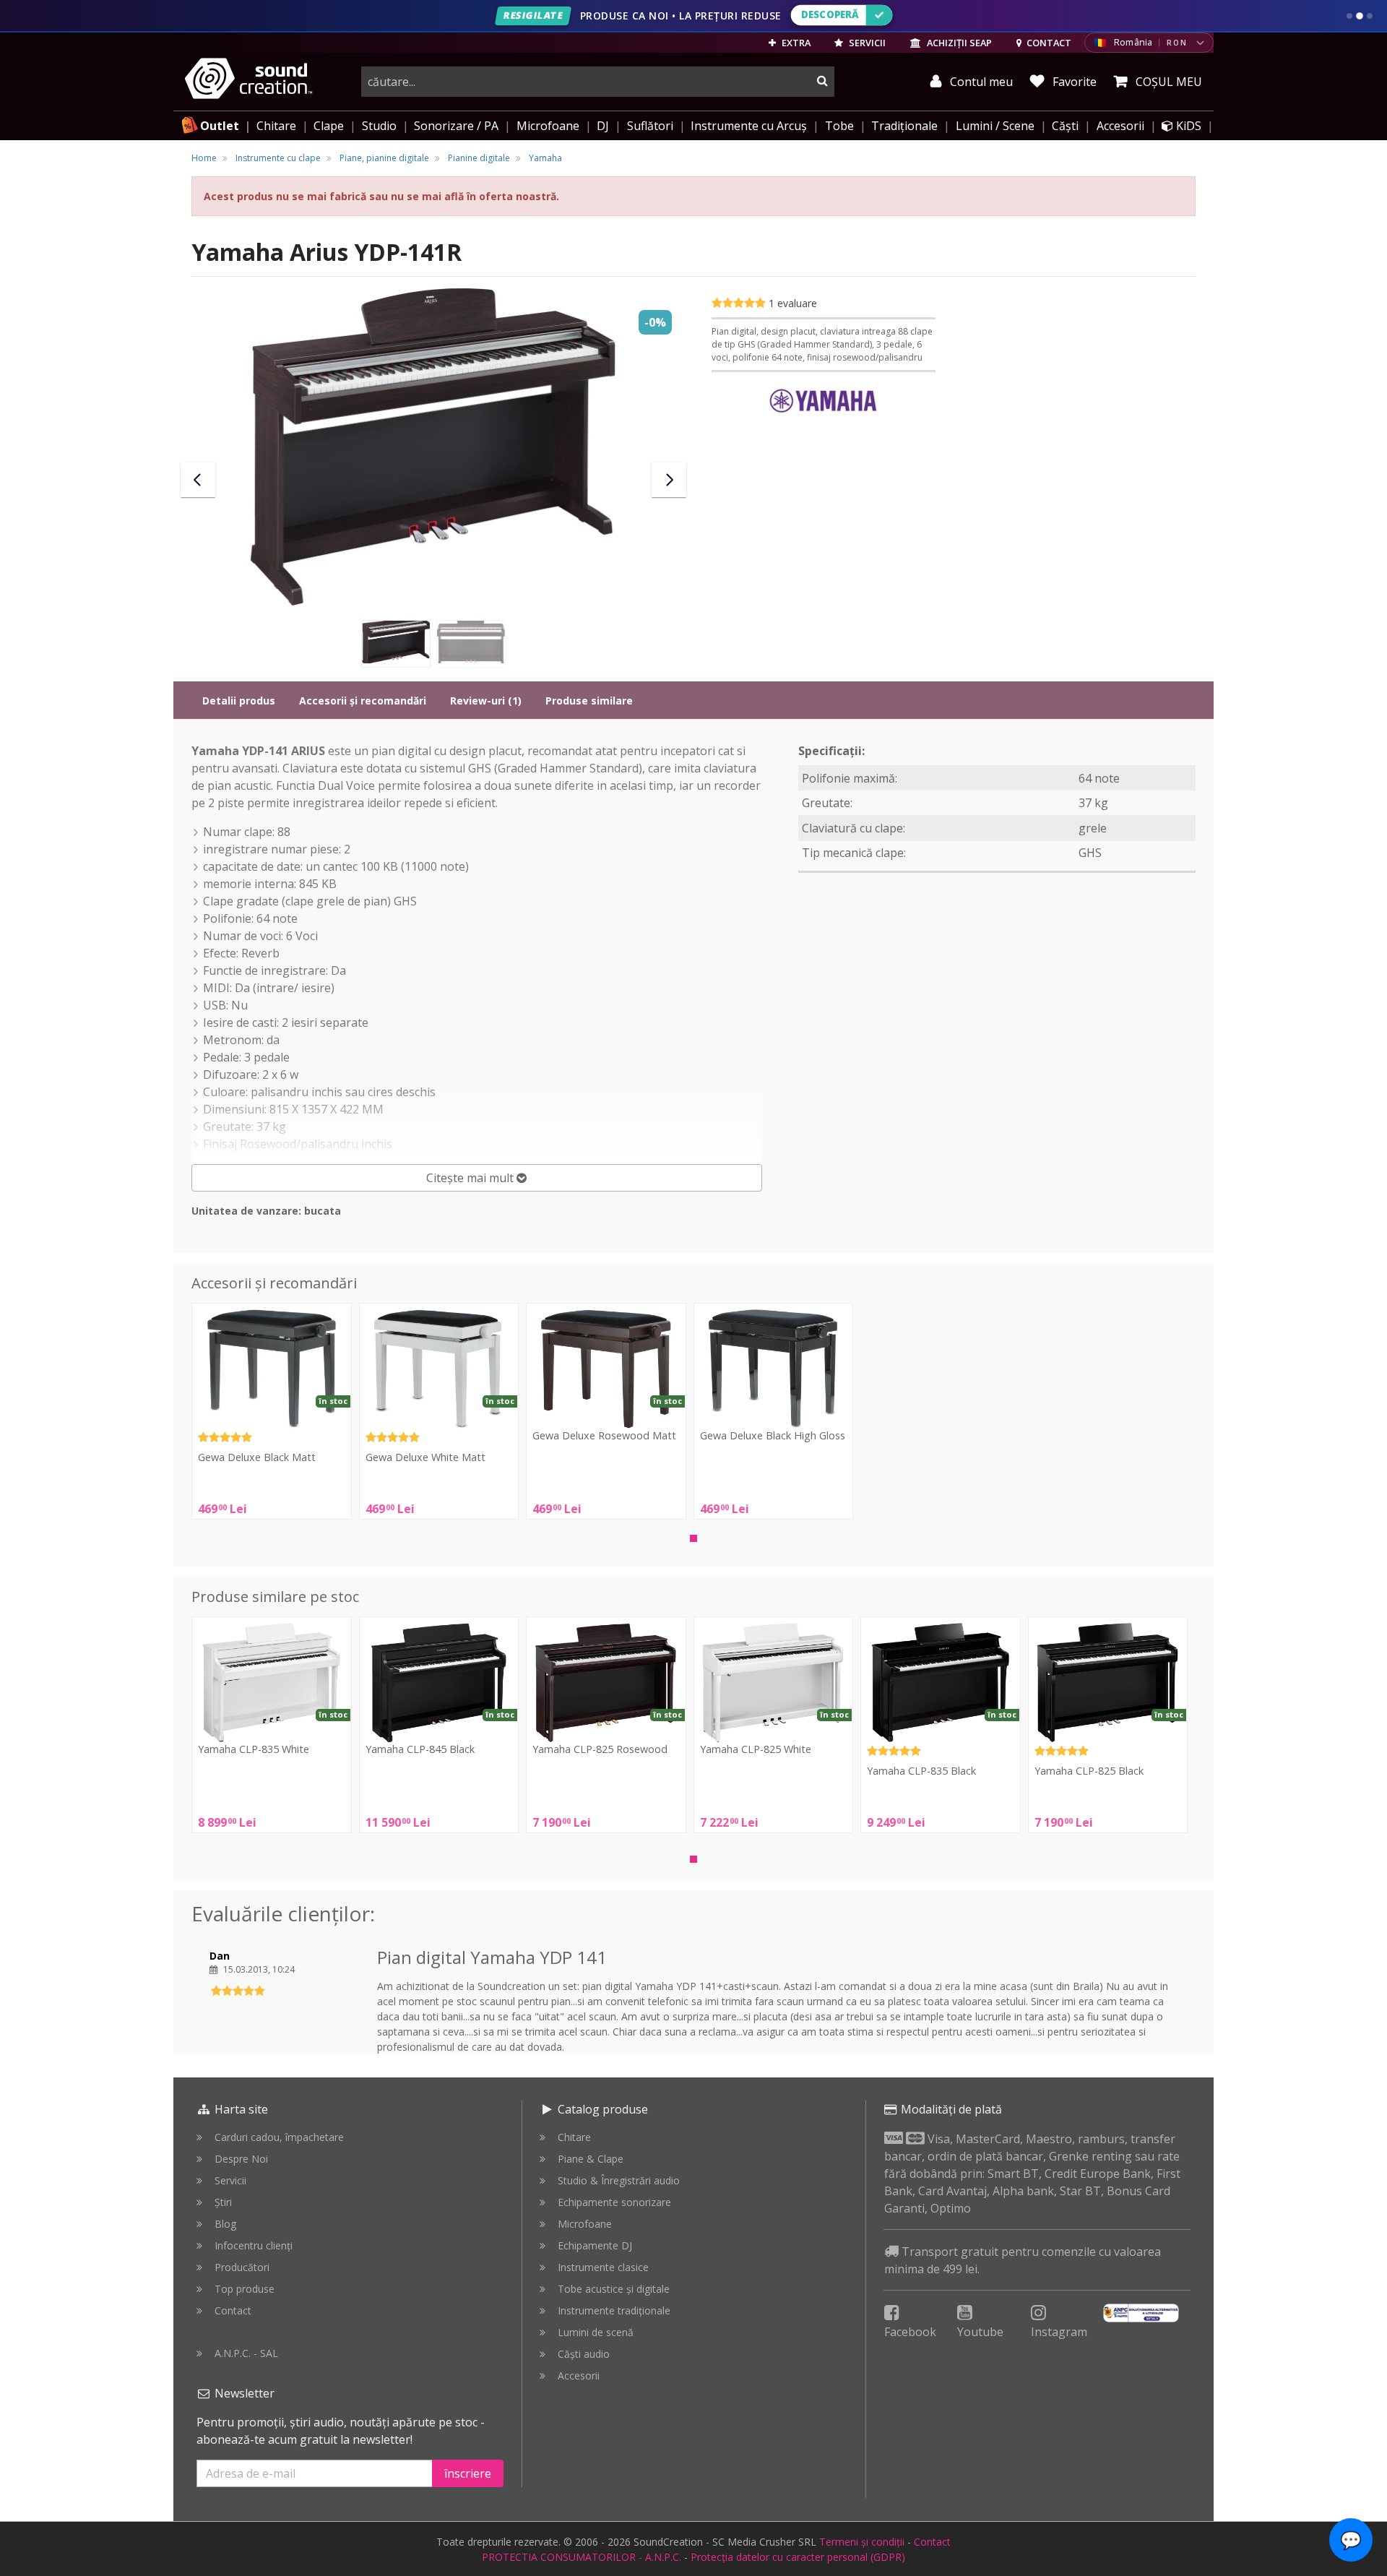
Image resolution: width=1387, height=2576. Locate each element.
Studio (379, 126)
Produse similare (589, 701)
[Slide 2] (1360, 16)
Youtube (980, 2332)
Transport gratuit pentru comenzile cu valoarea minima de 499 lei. (1023, 2260)
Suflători (650, 126)
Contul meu (980, 82)
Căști (1065, 126)
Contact (233, 2310)
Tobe (839, 126)
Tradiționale (904, 126)
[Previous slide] (198, 480)
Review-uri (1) (486, 701)
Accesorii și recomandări (363, 701)
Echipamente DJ (595, 2245)
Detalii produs (239, 701)
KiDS (1187, 126)
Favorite (1073, 82)
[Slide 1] (1349, 16)
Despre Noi (241, 2159)
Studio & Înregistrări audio (619, 2180)
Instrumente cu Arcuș (749, 126)
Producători (242, 2267)
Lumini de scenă (596, 2332)
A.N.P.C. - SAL (246, 2353)
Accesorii (1120, 126)
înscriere (468, 2473)
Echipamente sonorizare (614, 2202)
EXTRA (795, 43)
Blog (225, 2224)
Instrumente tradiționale (614, 2310)
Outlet (220, 126)
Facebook (910, 2332)
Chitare (276, 126)
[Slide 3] (1370, 16)
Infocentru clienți (254, 2245)
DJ (603, 126)
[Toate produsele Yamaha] (824, 402)
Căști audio (584, 2354)
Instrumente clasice (603, 2267)
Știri (223, 2202)
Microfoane (548, 126)
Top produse (245, 2289)
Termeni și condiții (862, 2542)
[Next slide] (669, 480)
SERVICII (866, 43)
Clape (329, 126)
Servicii (230, 2180)
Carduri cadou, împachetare (279, 2137)
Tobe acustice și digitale (614, 2289)
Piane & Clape (591, 2159)
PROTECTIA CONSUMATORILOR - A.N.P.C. (582, 2557)
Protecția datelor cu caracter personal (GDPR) (798, 2557)
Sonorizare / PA (456, 126)
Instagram (1059, 2332)
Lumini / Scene (995, 126)
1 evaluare (793, 303)
